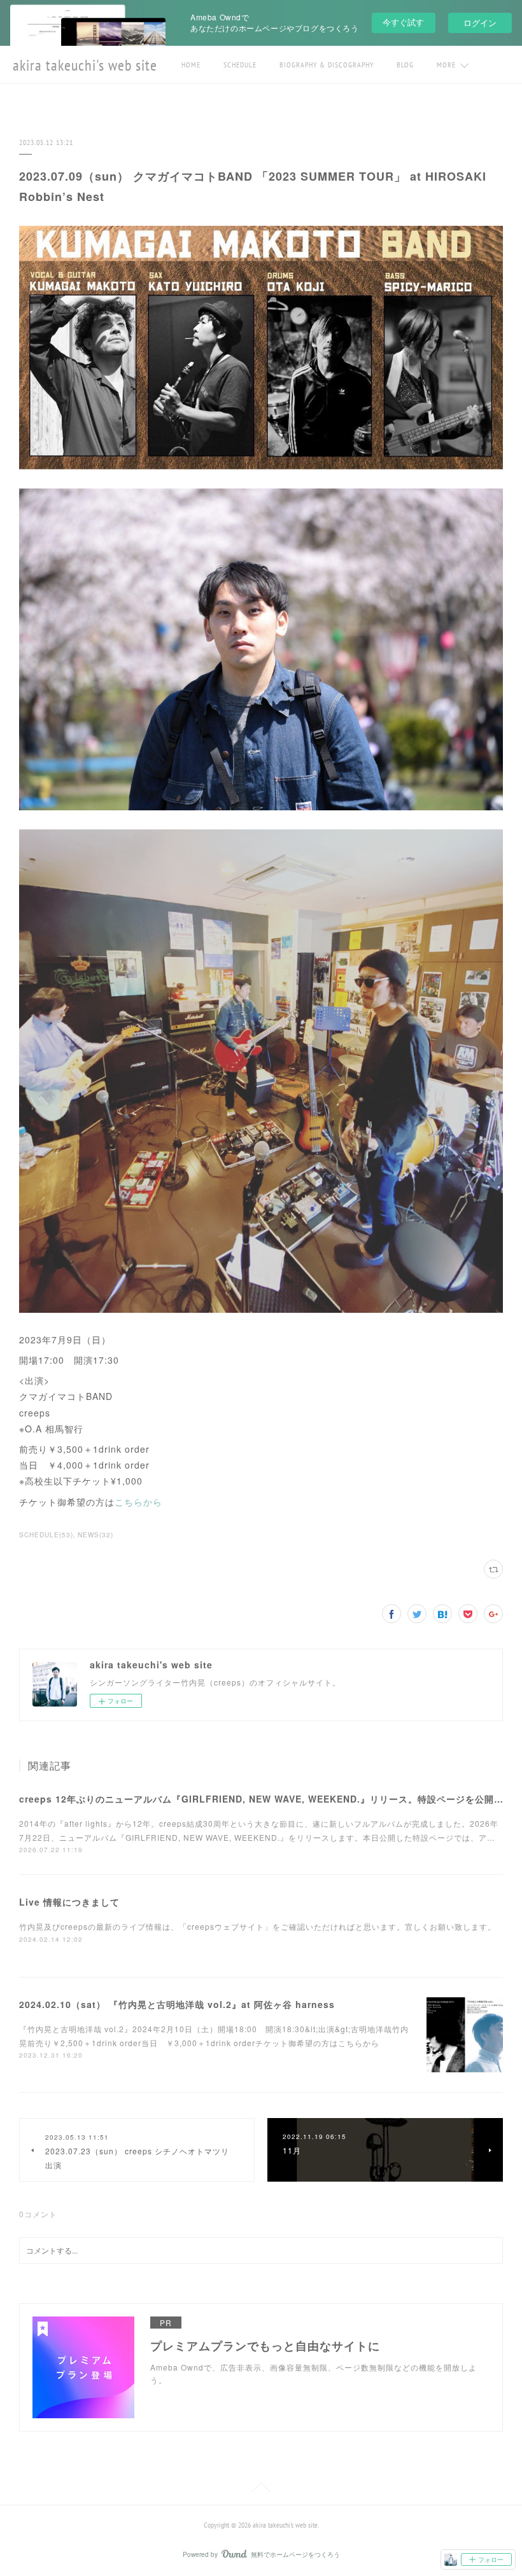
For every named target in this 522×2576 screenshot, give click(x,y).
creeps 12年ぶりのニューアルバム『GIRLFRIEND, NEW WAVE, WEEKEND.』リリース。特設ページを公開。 (261, 1799)
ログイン (480, 23)
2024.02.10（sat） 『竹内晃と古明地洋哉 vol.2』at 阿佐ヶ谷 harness (177, 2004)
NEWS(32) (95, 1535)
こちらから (138, 1502)
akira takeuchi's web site (85, 65)
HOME (191, 65)
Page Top (261, 2489)
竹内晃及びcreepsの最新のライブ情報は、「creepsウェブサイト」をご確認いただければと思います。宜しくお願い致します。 (257, 1926)
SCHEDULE (240, 65)
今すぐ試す (403, 22)
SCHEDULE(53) (46, 1535)
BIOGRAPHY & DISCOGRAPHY (327, 65)
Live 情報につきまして (69, 1902)
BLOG (405, 65)
